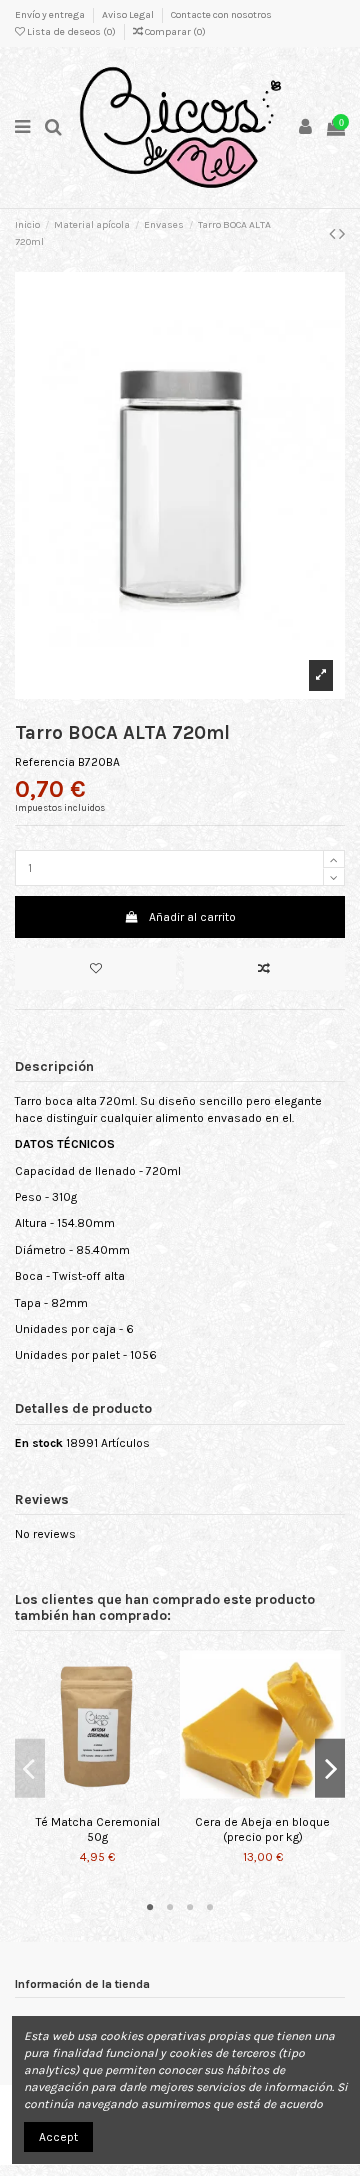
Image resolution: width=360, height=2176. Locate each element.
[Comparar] (98, 1801)
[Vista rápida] (121, 1801)
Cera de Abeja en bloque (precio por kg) (262, 1829)
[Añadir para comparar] (264, 969)
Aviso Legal (129, 15)
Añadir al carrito (192, 917)
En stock (39, 1443)
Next (330, 1768)
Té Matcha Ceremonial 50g (98, 1829)
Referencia (45, 762)
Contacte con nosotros (221, 15)
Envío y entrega (51, 15)
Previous (30, 1768)
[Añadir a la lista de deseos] (95, 969)
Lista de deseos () (71, 32)
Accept (58, 2137)
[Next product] (342, 234)
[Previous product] (334, 234)
